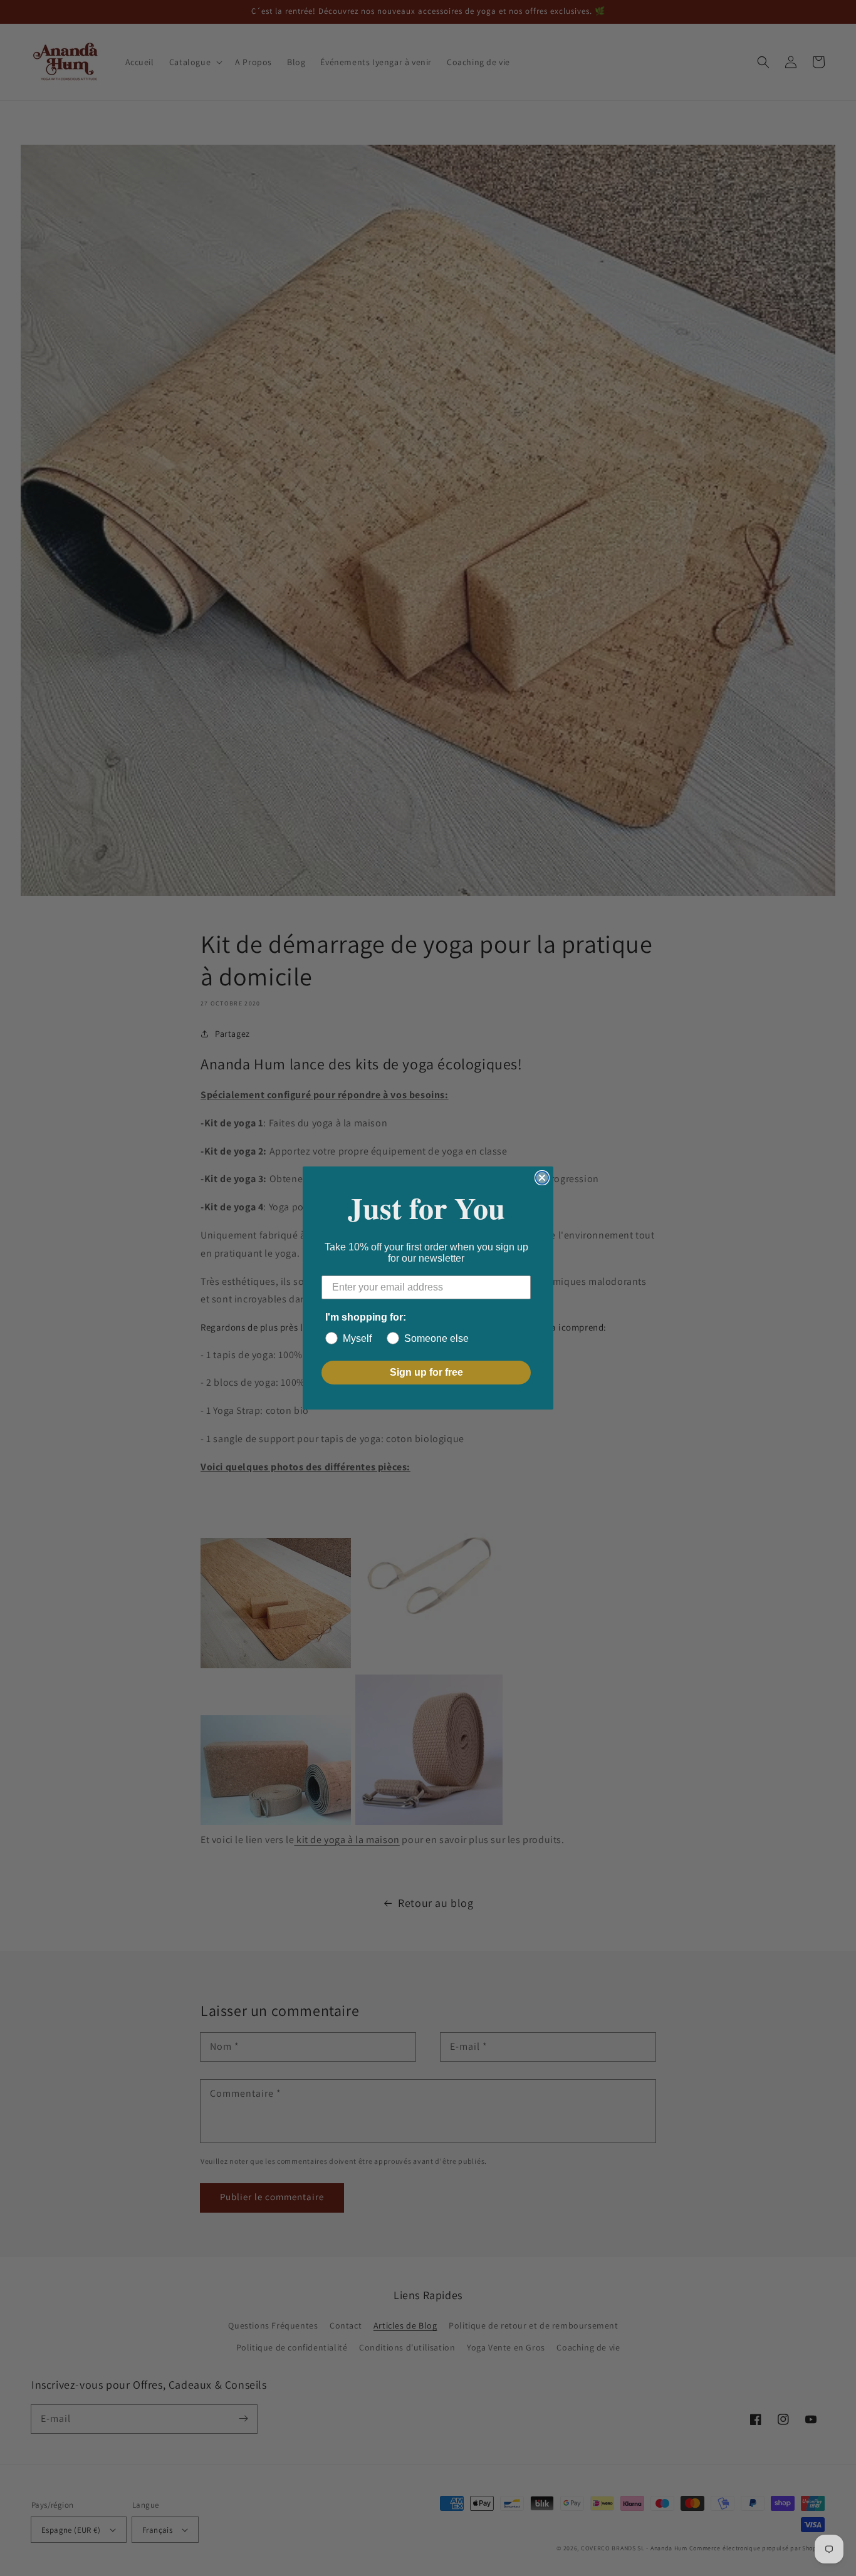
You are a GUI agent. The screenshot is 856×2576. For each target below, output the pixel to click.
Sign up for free (426, 1372)
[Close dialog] (542, 1178)
